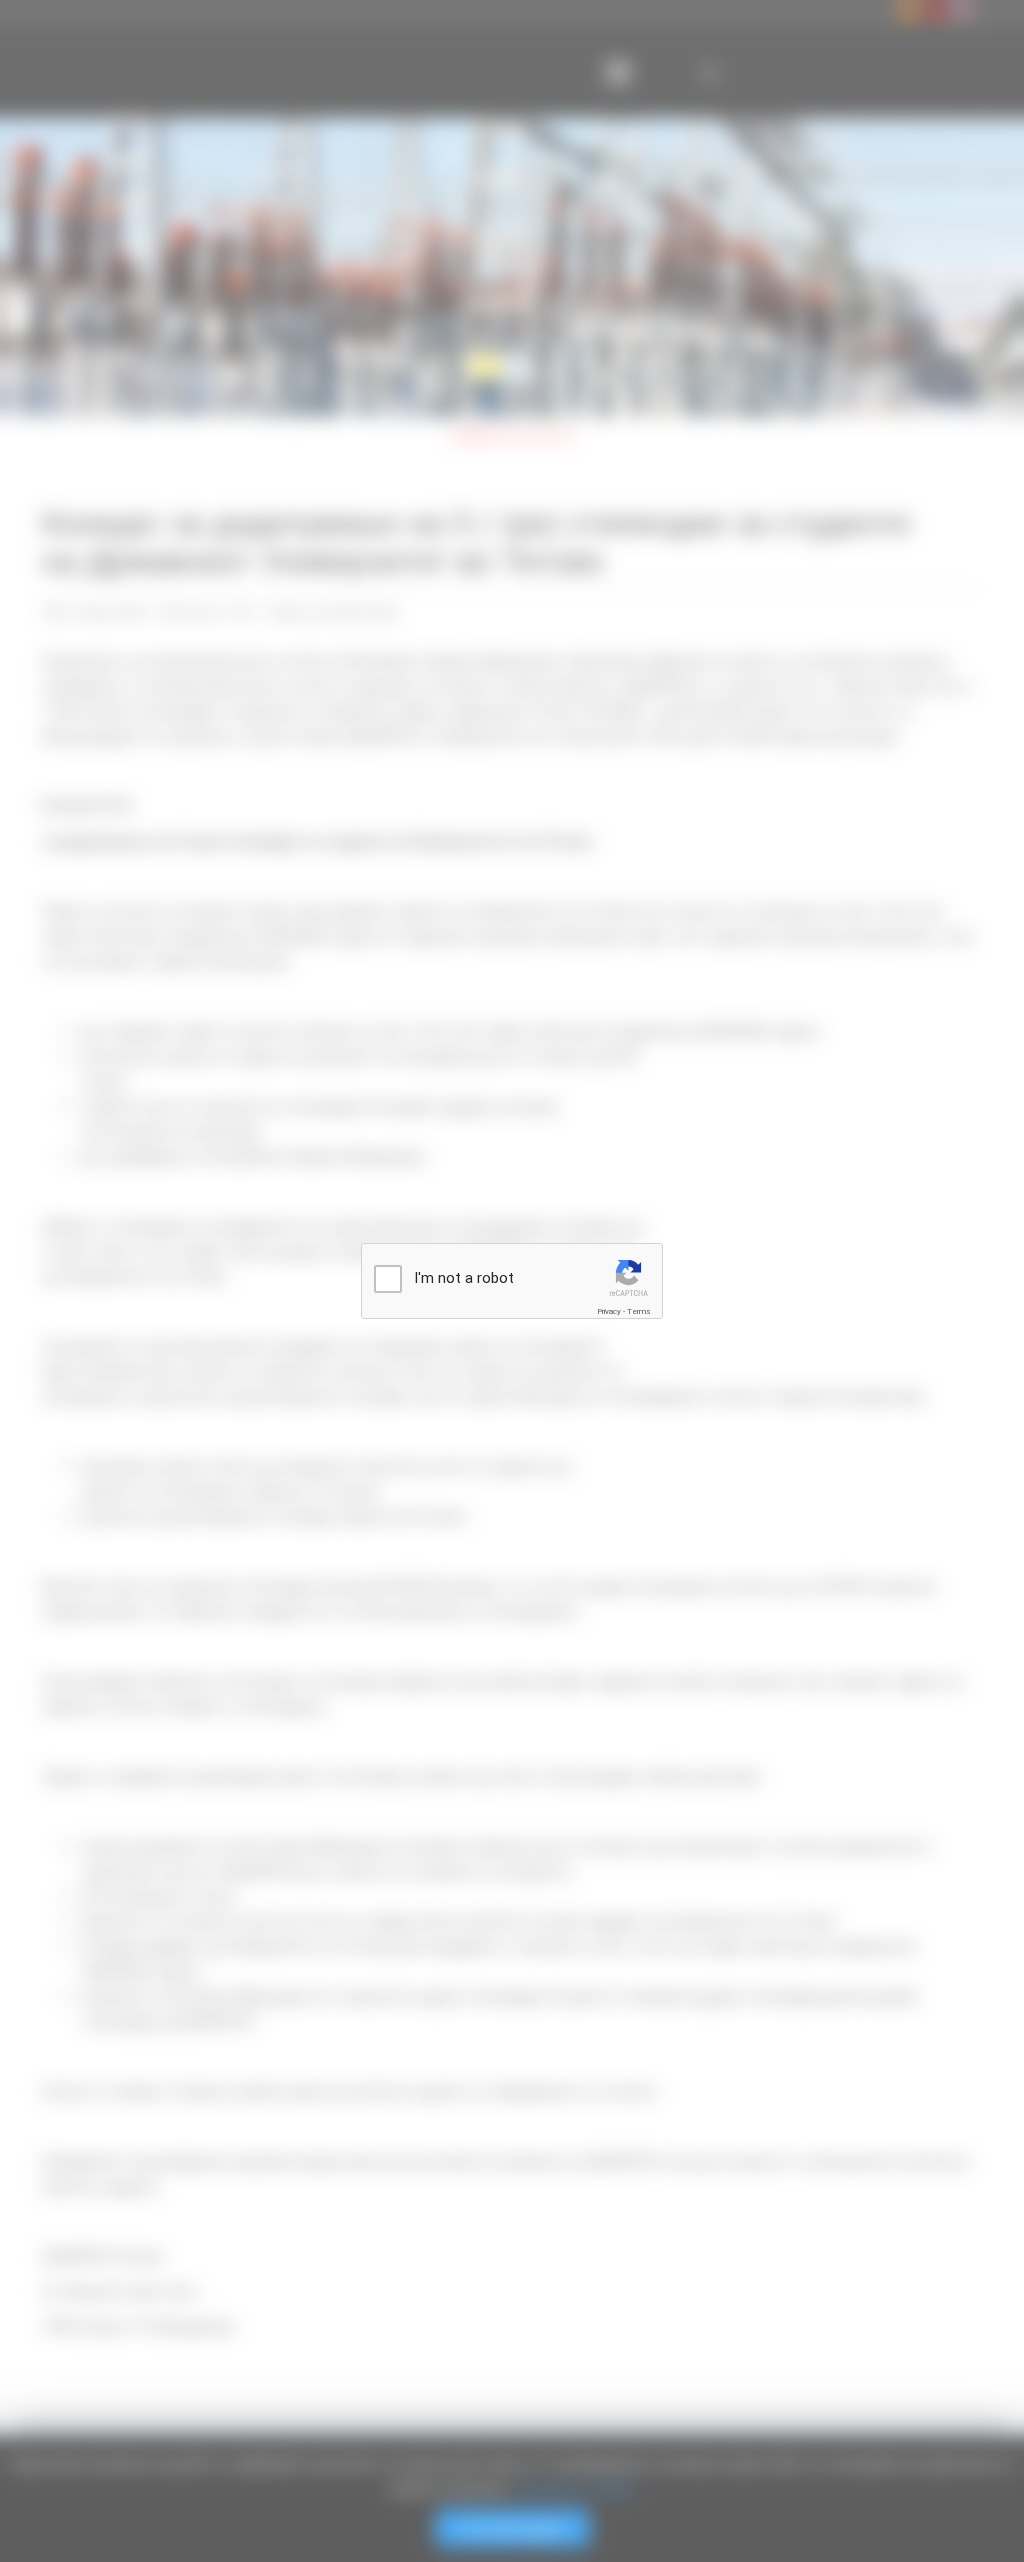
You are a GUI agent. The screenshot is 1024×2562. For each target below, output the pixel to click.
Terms (639, 1311)
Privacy (609, 1311)
